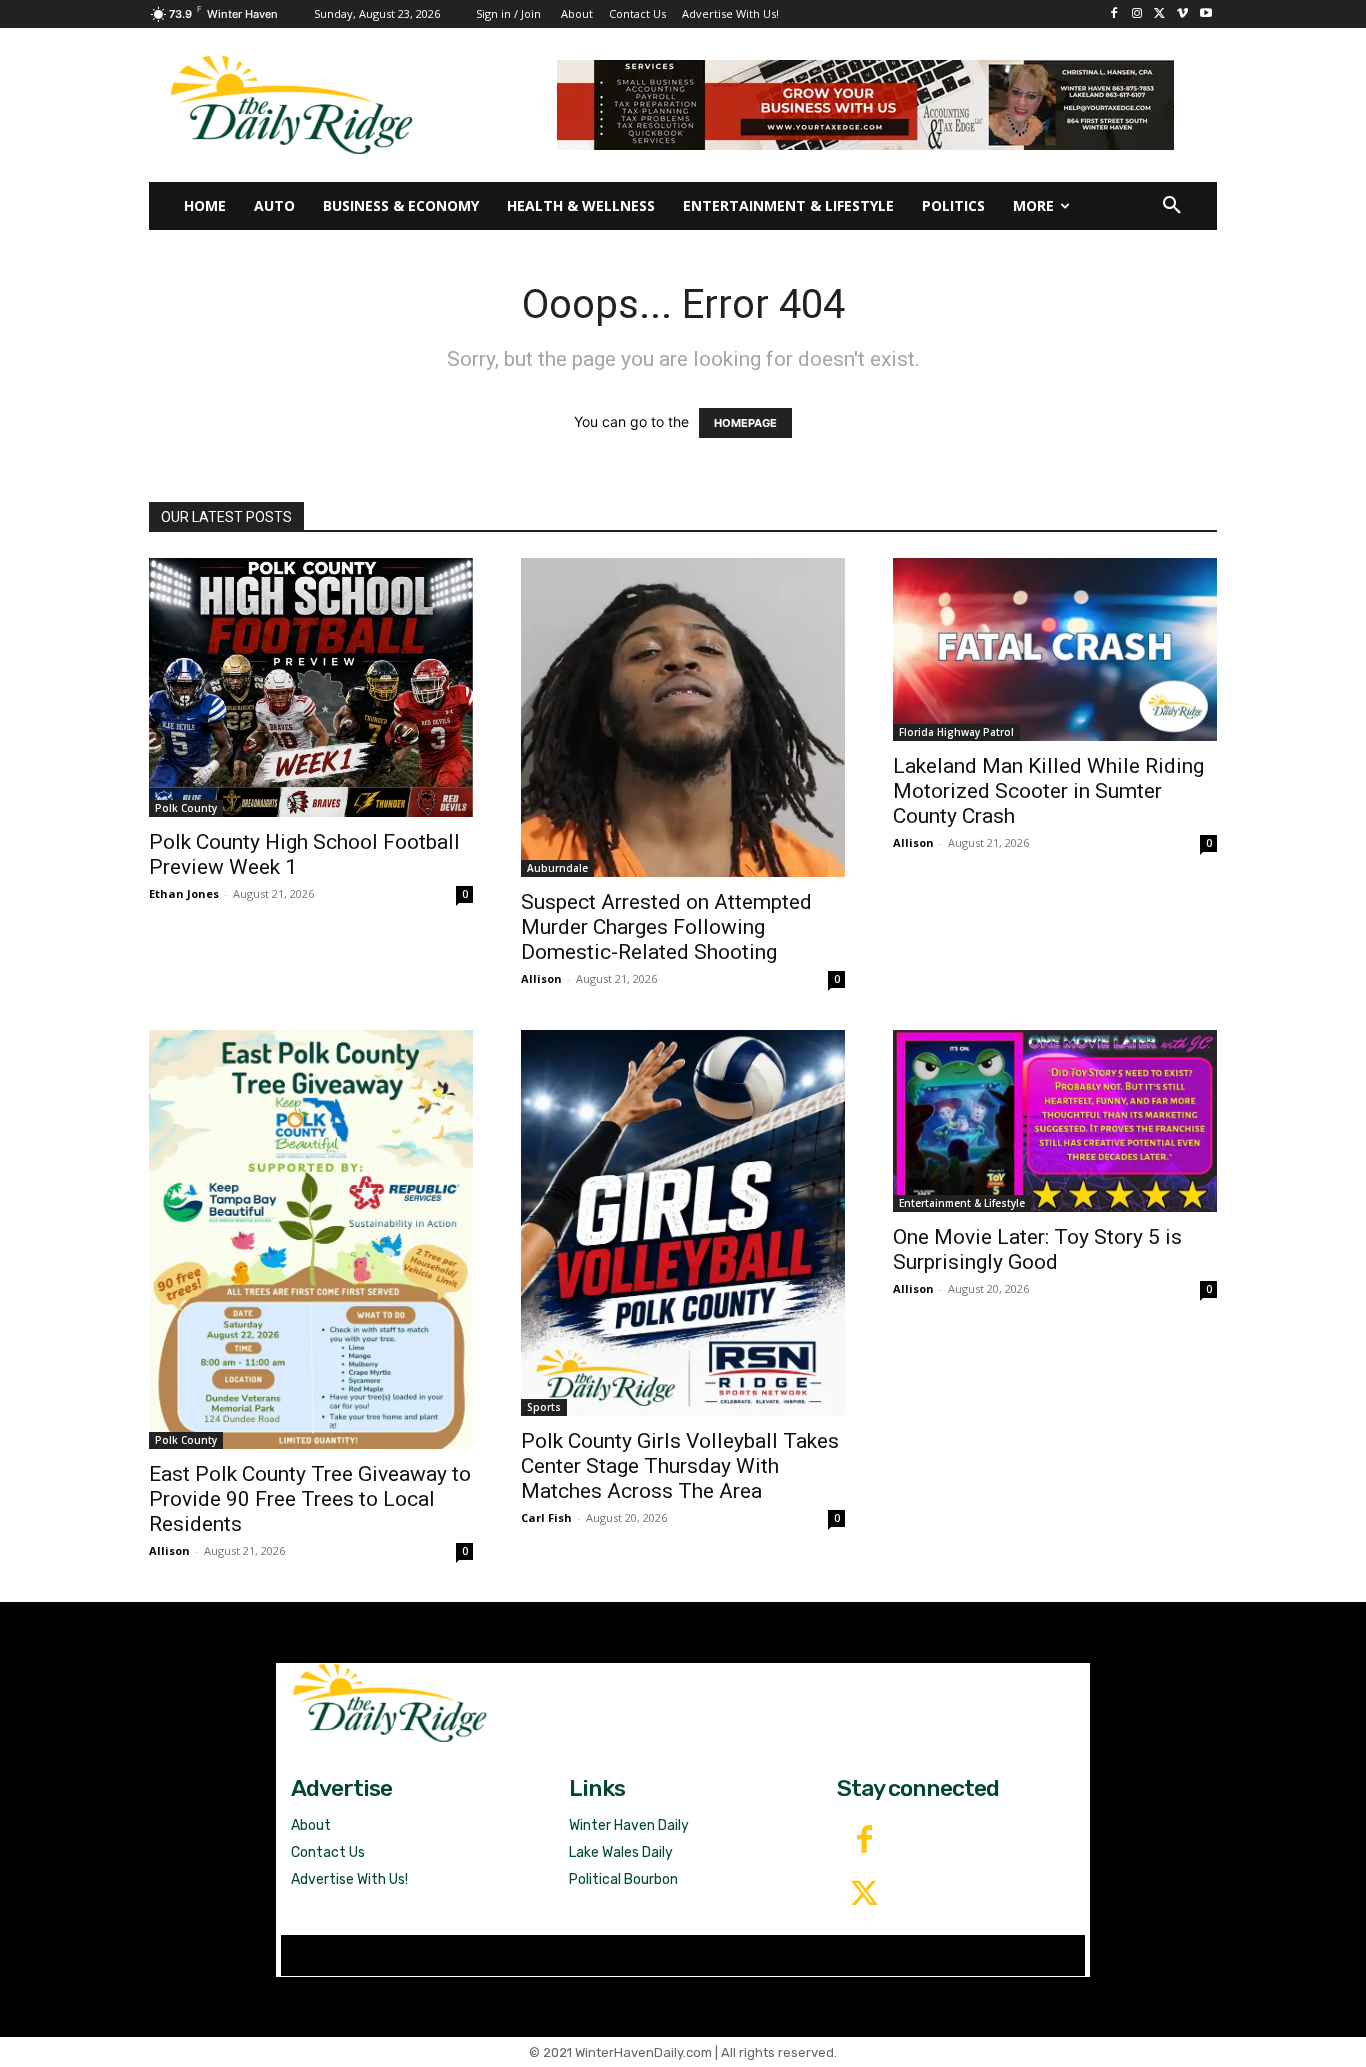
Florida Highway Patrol (956, 732)
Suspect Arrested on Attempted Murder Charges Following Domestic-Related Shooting (666, 927)
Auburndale (557, 868)
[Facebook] (1114, 14)
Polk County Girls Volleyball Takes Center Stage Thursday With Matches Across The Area (680, 1466)
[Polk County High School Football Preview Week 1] (311, 687)
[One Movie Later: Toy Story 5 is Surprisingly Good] (1055, 1121)
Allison (541, 978)
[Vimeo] (1182, 14)
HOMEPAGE (745, 423)
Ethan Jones (184, 893)
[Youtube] (1205, 14)
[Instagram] (1137, 14)
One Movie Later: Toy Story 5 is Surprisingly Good (1037, 1249)
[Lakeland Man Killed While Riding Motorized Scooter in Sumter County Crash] (1055, 649)
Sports (544, 1407)
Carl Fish (546, 1517)
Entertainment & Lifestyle (962, 1203)
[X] (1160, 14)
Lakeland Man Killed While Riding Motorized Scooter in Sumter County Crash (1048, 791)
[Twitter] (864, 1895)
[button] (1172, 206)
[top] (865, 105)
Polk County (186, 808)
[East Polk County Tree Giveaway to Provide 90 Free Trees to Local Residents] (311, 1239)
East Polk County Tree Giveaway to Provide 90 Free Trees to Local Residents (310, 1499)
